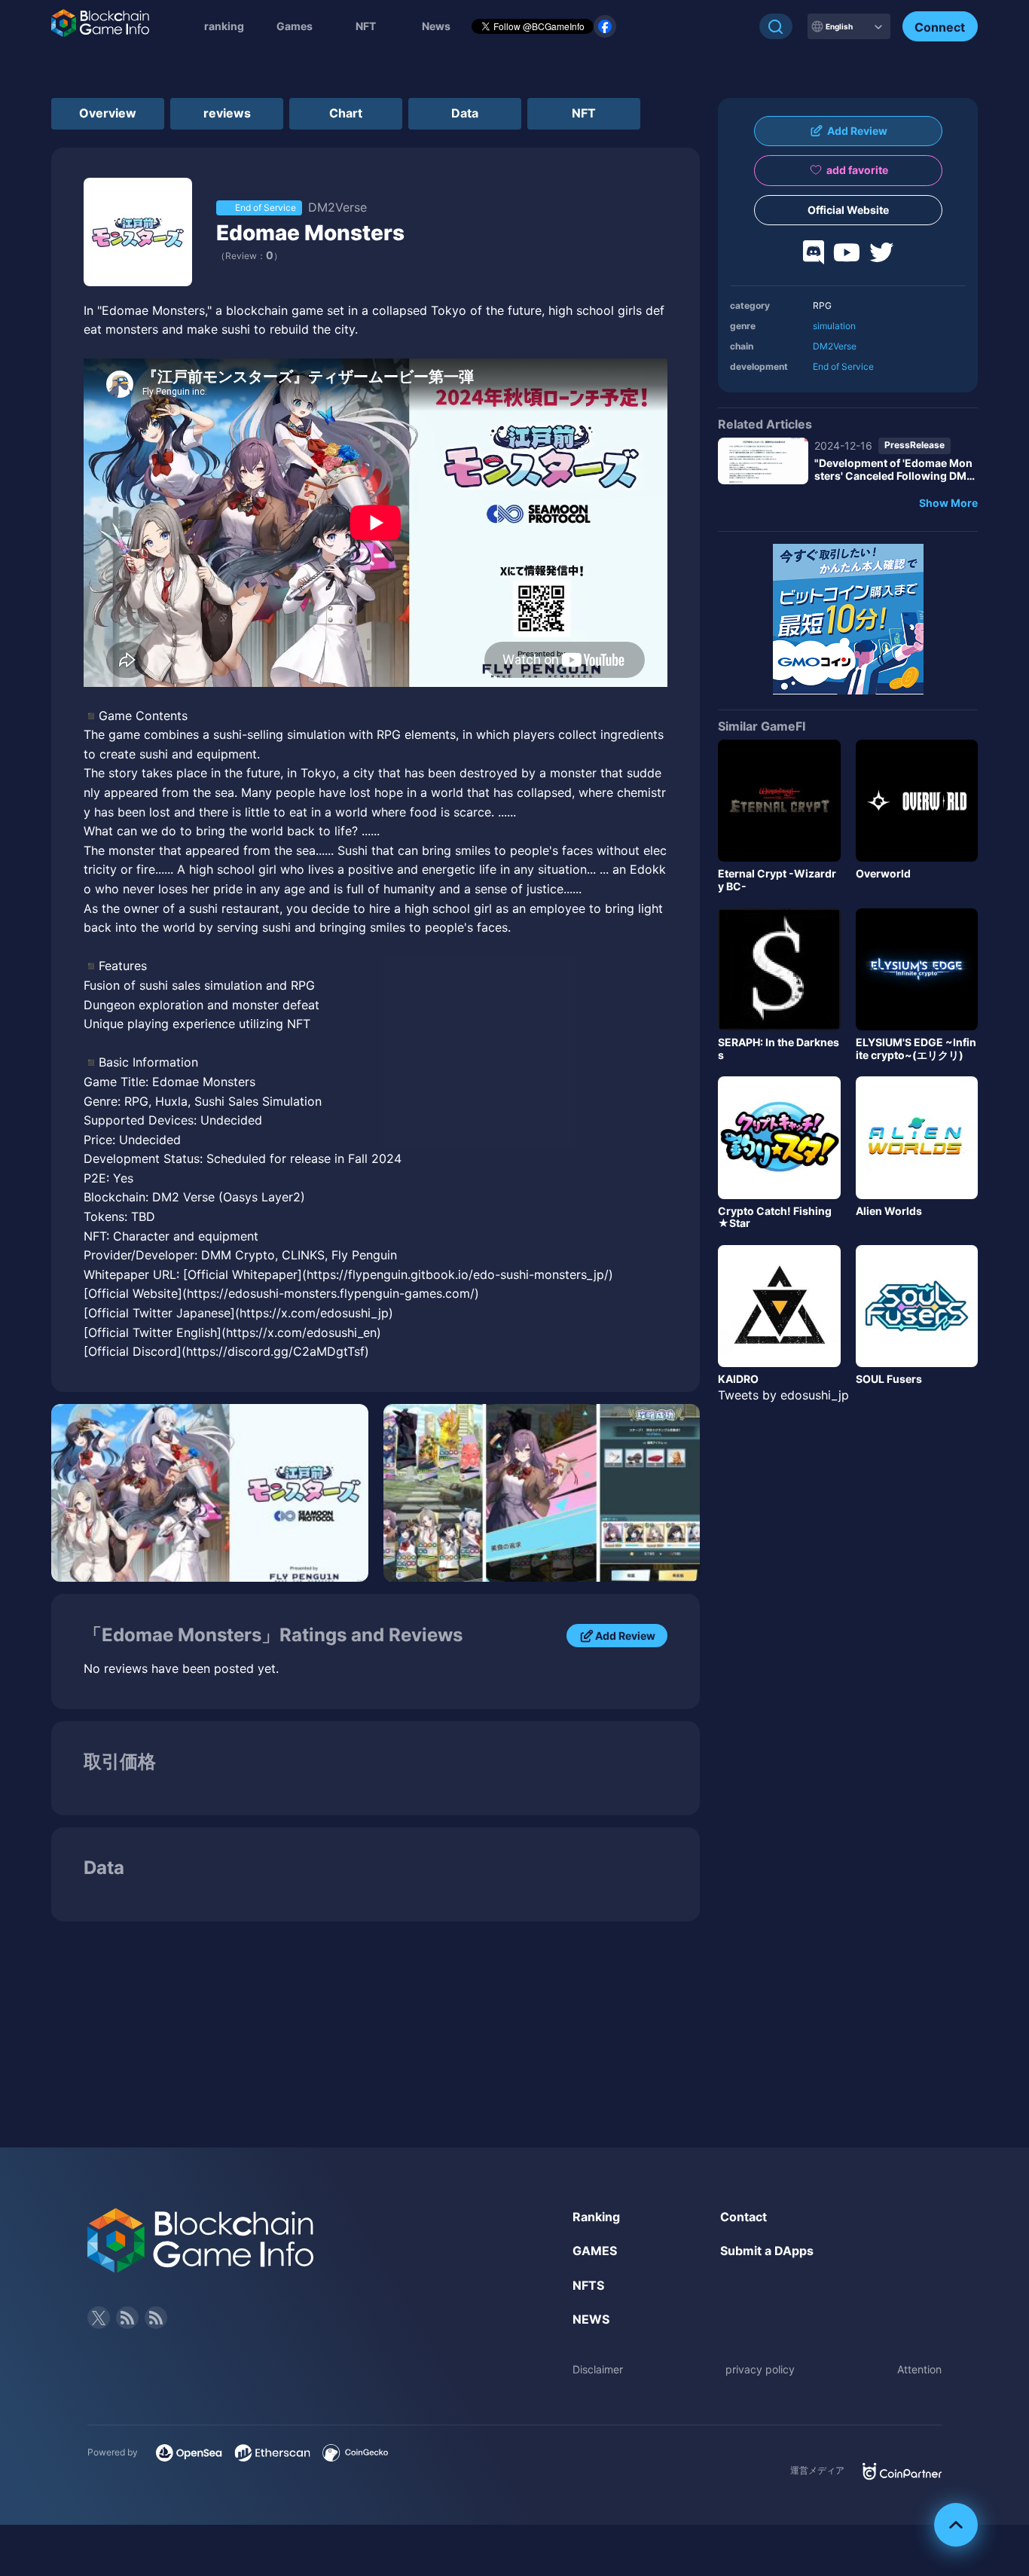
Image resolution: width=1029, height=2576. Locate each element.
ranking (224, 26)
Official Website (848, 210)
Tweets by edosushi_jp (783, 1395)
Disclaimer (598, 2369)
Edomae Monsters (310, 233)
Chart (346, 113)
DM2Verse (835, 346)
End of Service (843, 366)
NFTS (588, 2285)
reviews (227, 113)
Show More (948, 503)
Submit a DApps (767, 2251)
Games (295, 26)
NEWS (591, 2319)
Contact (744, 2217)
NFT (366, 26)
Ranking (596, 2217)
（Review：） (249, 256)
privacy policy (760, 2369)
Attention (919, 2369)
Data (465, 113)
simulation (834, 326)
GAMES (595, 2251)
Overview (108, 113)
